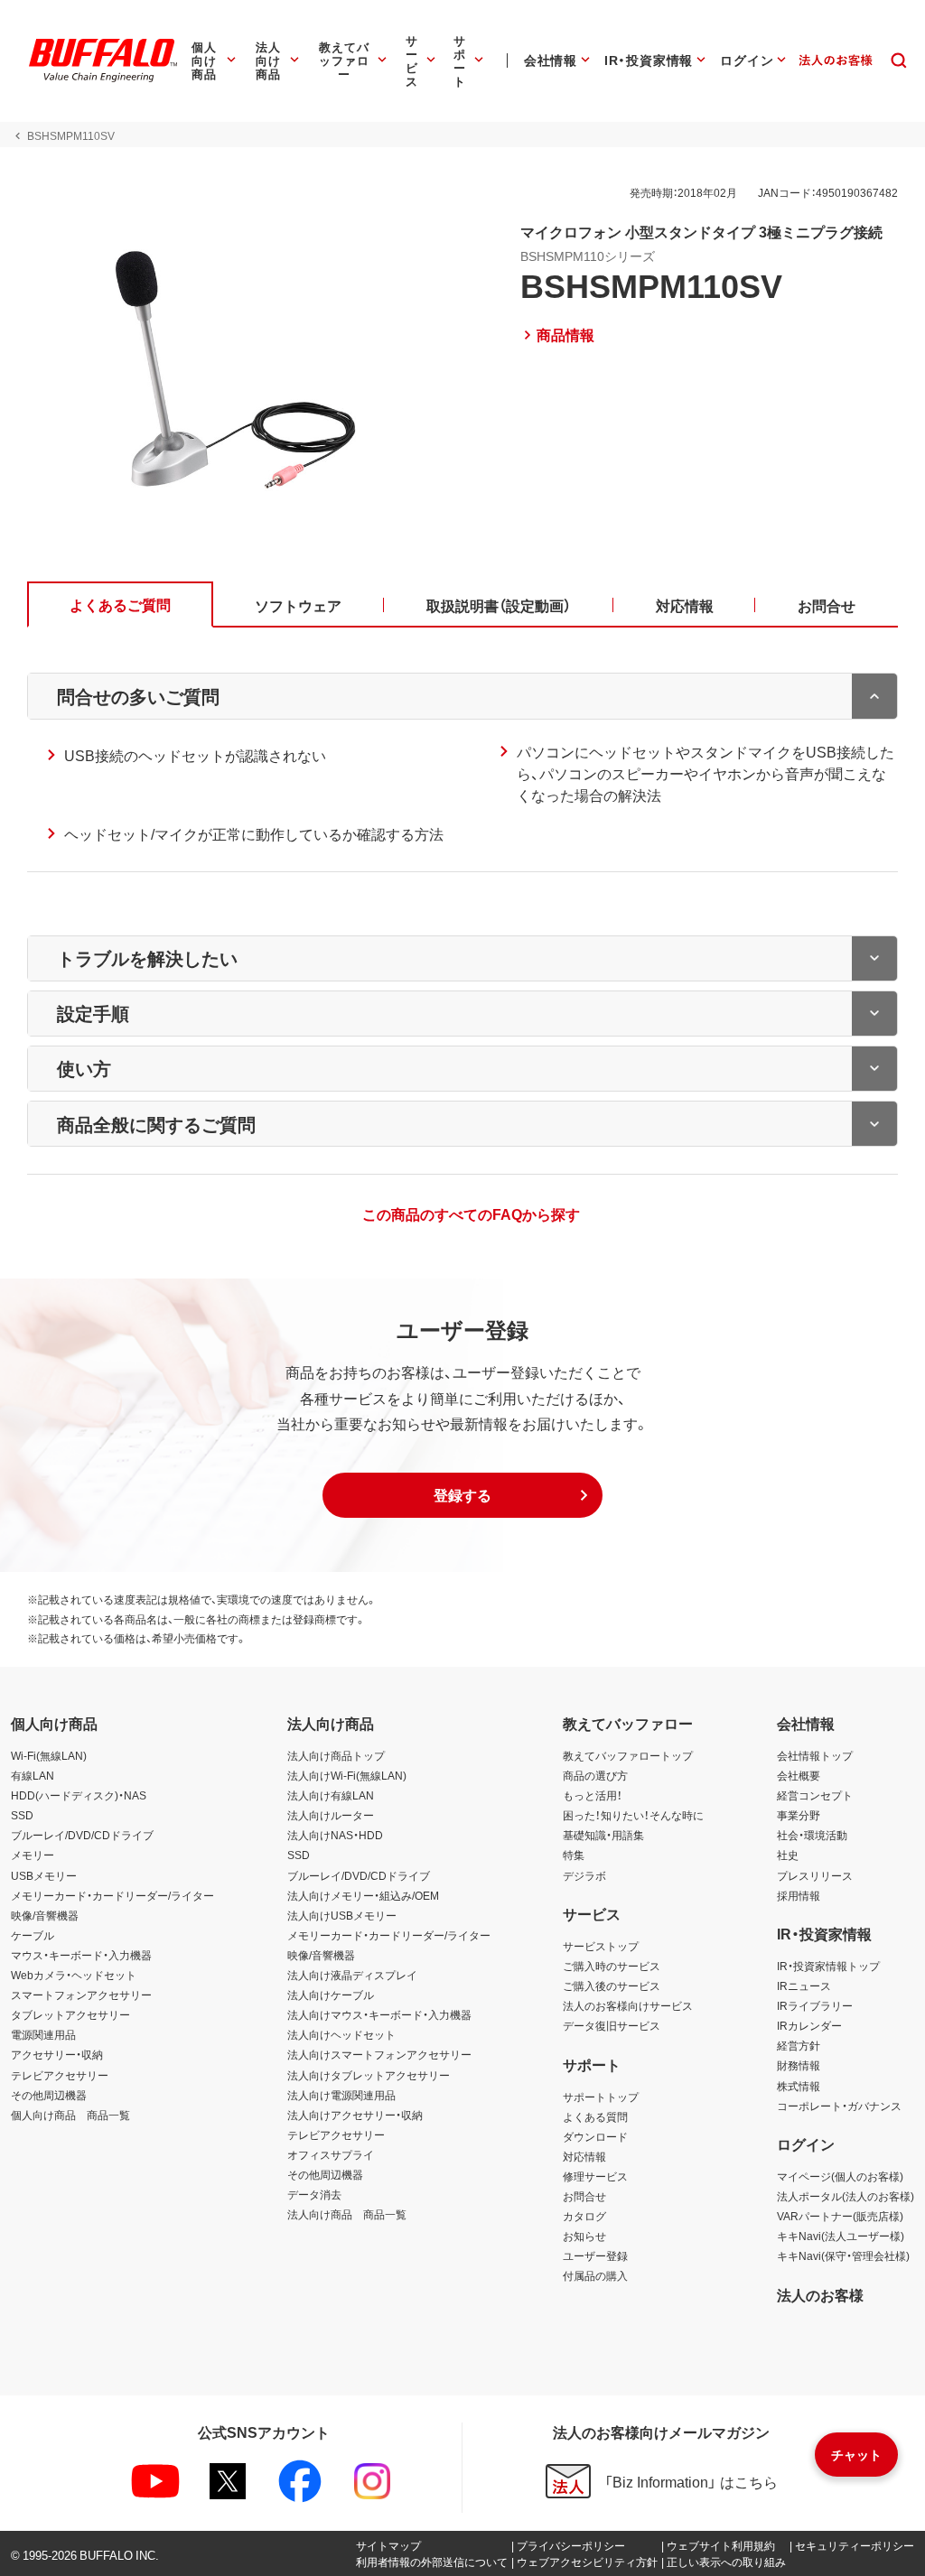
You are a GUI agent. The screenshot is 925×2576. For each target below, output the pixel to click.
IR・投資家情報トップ (828, 1966)
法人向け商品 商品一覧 (347, 2214)
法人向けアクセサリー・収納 (355, 2115)
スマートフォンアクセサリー (81, 1995)
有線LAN (33, 1775)
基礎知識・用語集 (603, 1835)
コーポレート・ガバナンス (839, 2106)
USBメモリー (44, 1875)
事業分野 (799, 1815)
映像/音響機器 (45, 1915)
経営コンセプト (815, 1795)
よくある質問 (595, 2116)
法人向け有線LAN (331, 1795)
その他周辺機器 (49, 2095)
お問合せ (584, 2196)
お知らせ (584, 2236)
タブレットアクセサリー (70, 2014)
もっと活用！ (593, 1795)
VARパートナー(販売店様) (840, 2216)
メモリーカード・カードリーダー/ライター (112, 1895)
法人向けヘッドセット (341, 2034)
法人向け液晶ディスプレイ (352, 1975)
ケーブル (33, 1935)
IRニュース (804, 1985)
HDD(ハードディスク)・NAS (79, 1795)
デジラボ (584, 1875)
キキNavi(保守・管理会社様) (843, 2255)
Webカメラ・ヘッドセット (74, 1975)
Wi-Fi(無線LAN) (49, 1755)
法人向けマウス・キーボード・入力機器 (379, 2014)
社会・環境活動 (812, 1835)
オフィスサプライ (331, 2154)
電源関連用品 (43, 2034)
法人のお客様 (820, 2294)
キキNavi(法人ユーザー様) (841, 2236)
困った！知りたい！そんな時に (633, 1815)
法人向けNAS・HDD (335, 1835)
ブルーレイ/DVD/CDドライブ (82, 1835)
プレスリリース (815, 1875)
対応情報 (584, 2156)
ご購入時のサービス (612, 1966)
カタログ (584, 2216)
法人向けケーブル (331, 1995)
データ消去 (314, 2194)
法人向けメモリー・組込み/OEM (363, 1895)
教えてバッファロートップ (628, 1755)
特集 (574, 1855)
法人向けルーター (331, 1815)
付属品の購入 (595, 2275)
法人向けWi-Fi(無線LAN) (347, 1775)
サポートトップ (601, 2097)
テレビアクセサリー (60, 2075)
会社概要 (799, 1775)
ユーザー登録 (595, 2255)
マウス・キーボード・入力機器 (81, 1955)
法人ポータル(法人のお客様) (846, 2196)
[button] (462, 1495)
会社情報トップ (815, 1755)
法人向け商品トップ (336, 1755)
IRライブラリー (815, 2005)
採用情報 (799, 1895)
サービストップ (601, 1946)
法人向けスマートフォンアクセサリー (379, 2054)
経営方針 (799, 2045)
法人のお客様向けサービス (628, 2005)
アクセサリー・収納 (57, 2054)
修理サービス (595, 2176)
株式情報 (799, 2086)
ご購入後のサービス (612, 1985)
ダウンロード (595, 2136)
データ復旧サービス (612, 2025)
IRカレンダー (809, 2025)
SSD (22, 1815)
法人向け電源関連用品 (341, 2095)
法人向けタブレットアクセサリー (369, 2075)
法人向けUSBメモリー (342, 1915)
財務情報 (799, 2065)
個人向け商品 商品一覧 (70, 2115)
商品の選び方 (595, 1775)
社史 (788, 1855)
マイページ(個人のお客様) (840, 2176)
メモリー (33, 1855)
